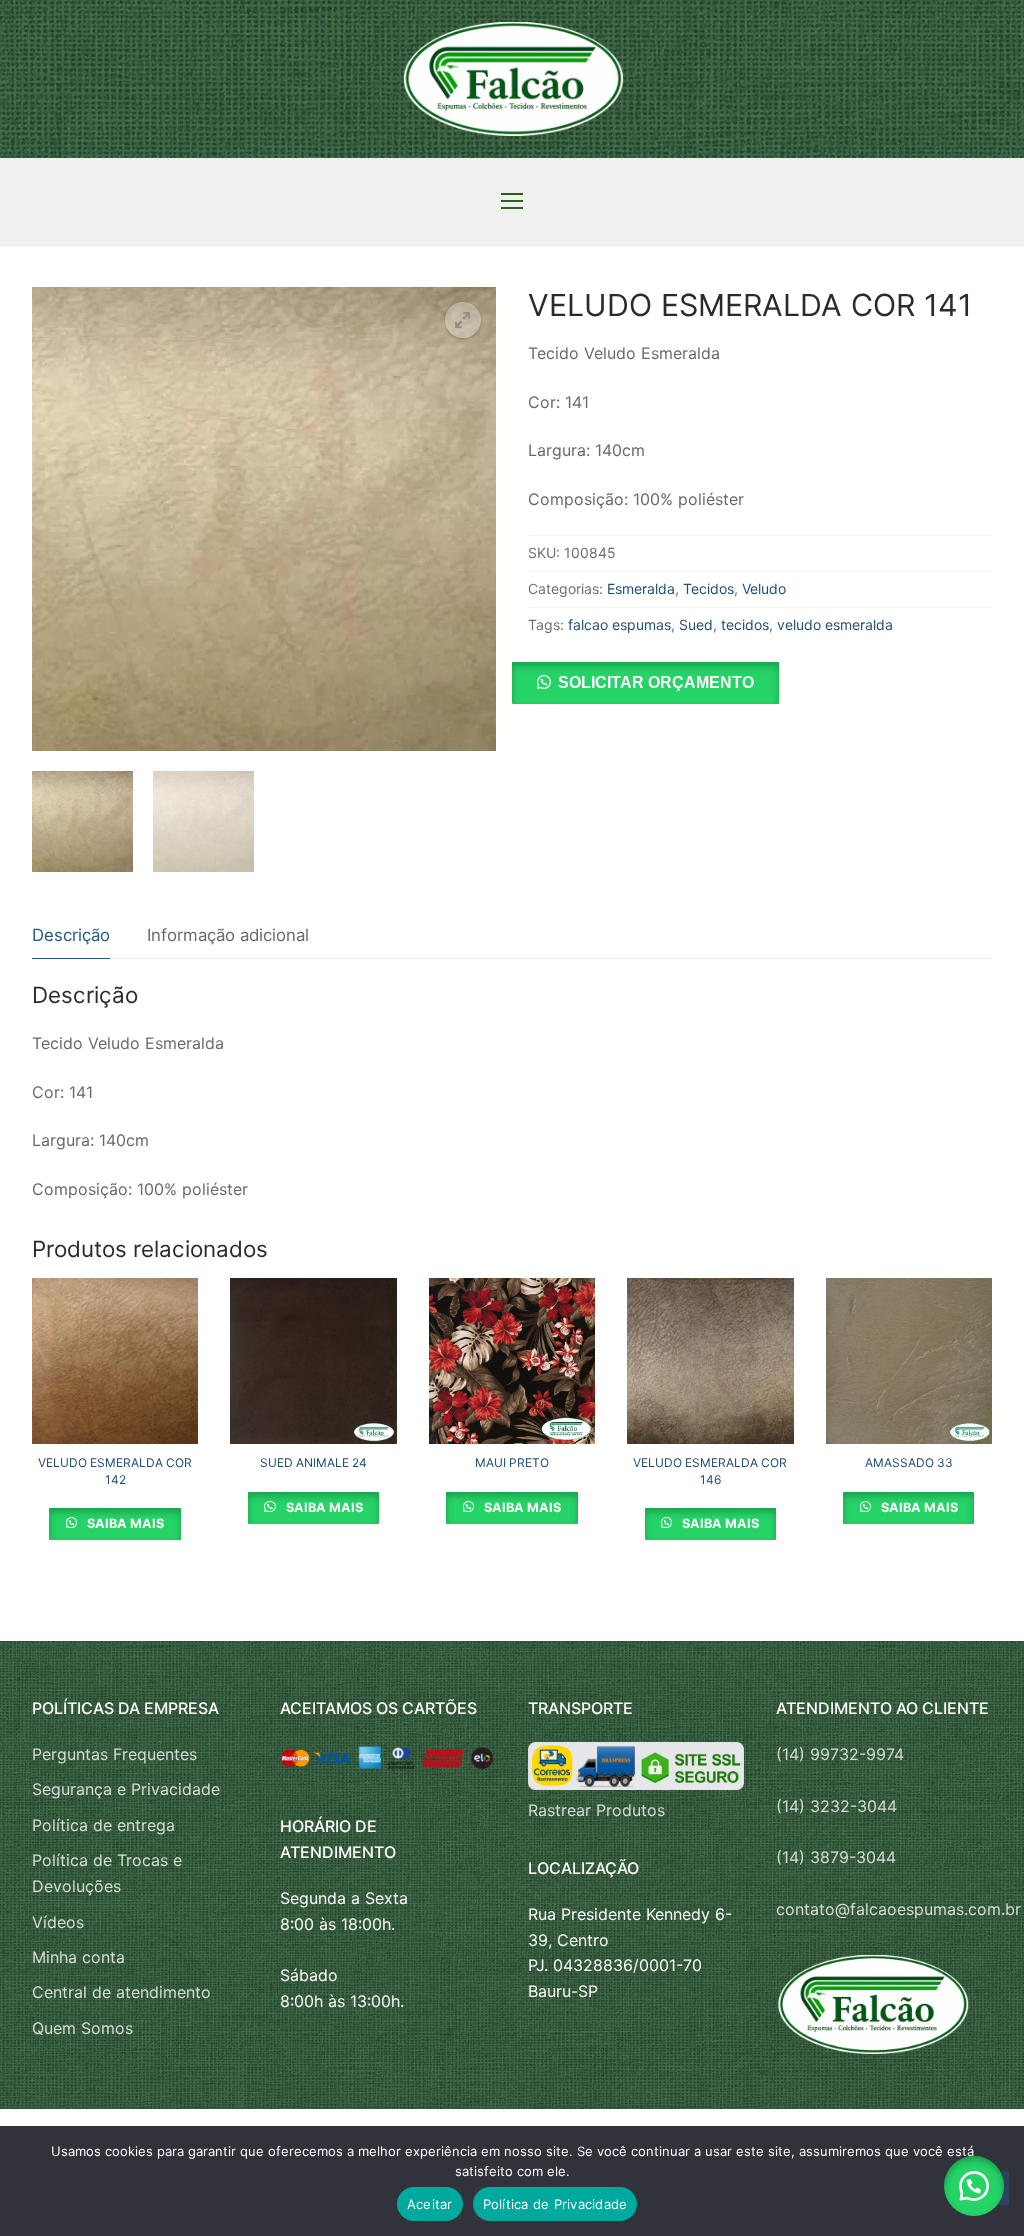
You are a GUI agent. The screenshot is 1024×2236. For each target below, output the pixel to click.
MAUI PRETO (512, 1462)
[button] (463, 320)
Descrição (71, 935)
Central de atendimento (121, 1992)
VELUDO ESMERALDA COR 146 (710, 1470)
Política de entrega (103, 1825)
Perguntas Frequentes (114, 1754)
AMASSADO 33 (909, 1462)
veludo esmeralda (835, 624)
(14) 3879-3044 (836, 1857)
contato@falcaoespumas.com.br (898, 1909)
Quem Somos (82, 2028)
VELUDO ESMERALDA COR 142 (115, 1470)
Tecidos (708, 588)
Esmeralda (641, 588)
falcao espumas (619, 624)
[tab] (71, 936)
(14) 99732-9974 (840, 1754)
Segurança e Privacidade (126, 1789)
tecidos (745, 624)
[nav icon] (512, 202)
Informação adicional (228, 935)
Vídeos (58, 1922)
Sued (696, 624)
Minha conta (78, 1957)
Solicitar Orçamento (656, 682)
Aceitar (430, 2204)
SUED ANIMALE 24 (313, 1462)
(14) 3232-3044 (836, 1806)
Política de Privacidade (555, 2204)
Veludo (764, 588)
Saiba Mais (124, 1523)
